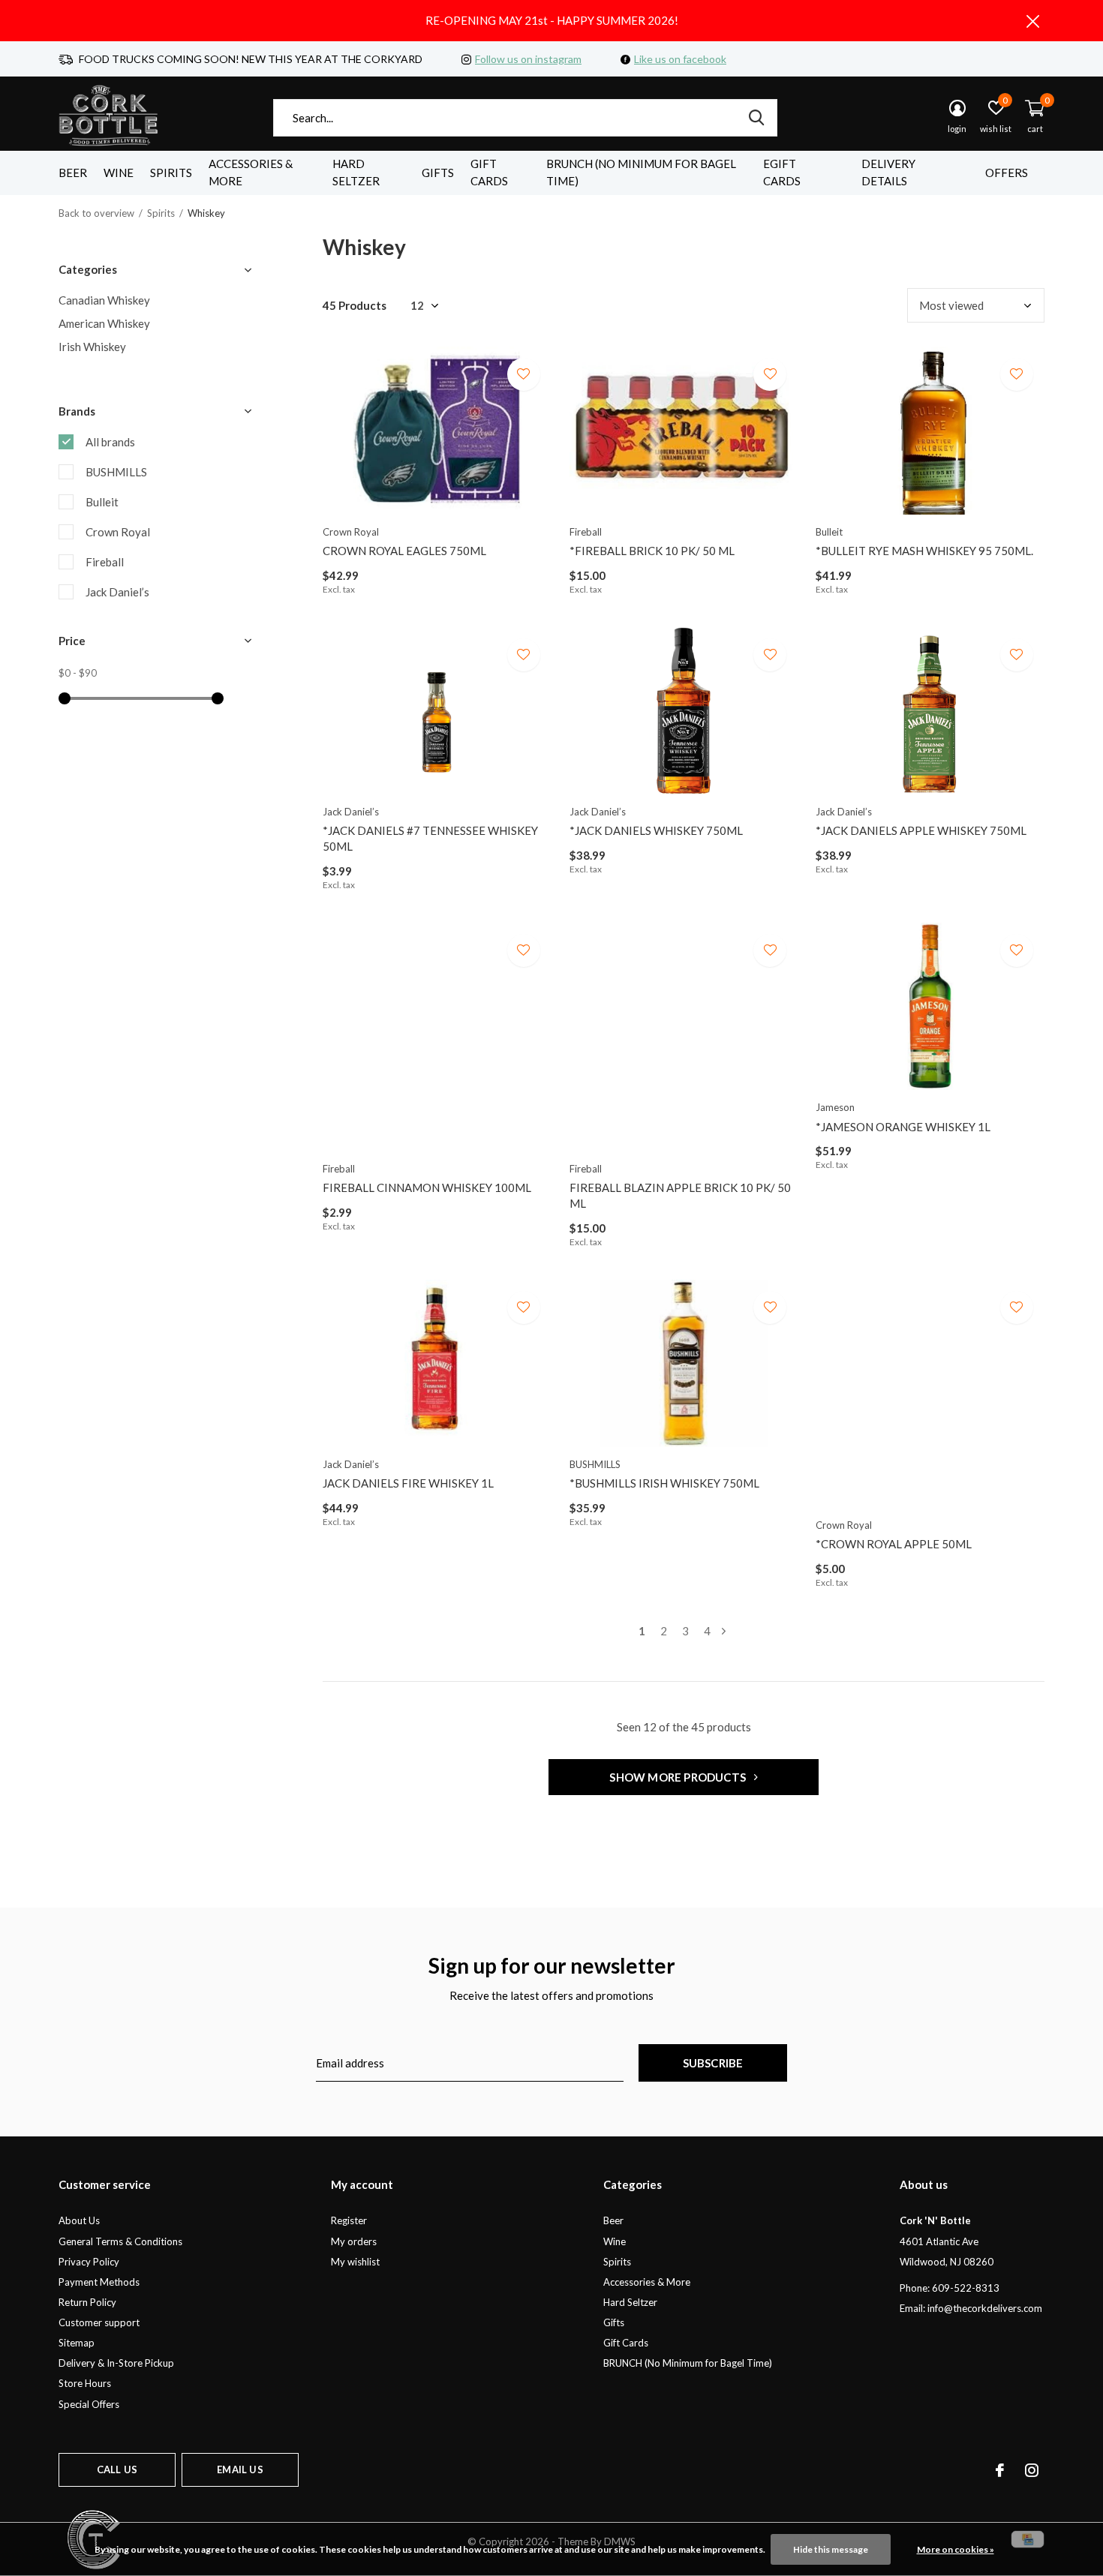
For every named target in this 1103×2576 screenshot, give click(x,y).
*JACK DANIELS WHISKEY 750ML (656, 830)
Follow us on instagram (528, 59)
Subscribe (713, 2063)
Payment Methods (99, 2282)
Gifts (438, 173)
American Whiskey (104, 323)
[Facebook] (1000, 2470)
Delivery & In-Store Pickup (116, 2363)
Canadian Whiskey (104, 300)
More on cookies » (956, 2549)
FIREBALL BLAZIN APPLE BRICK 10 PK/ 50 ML (680, 1195)
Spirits (171, 173)
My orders (354, 2241)
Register (349, 2220)
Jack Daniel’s (117, 592)
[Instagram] (1032, 2470)
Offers (1007, 173)
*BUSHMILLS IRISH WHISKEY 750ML (664, 1483)
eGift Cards (782, 173)
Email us (240, 2469)
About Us (79, 2220)
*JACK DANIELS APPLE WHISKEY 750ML (921, 830)
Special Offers (89, 2404)
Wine (119, 173)
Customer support (99, 2322)
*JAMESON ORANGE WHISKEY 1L (903, 1127)
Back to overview (96, 213)
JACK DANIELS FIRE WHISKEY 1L (408, 1483)
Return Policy (87, 2302)
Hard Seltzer (356, 173)
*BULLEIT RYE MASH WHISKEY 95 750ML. (924, 551)
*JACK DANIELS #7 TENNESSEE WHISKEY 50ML (430, 838)
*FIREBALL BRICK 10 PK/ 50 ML (652, 551)
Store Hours (85, 2383)
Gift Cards (489, 173)
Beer (73, 173)
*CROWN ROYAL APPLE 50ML (894, 1544)
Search (756, 118)
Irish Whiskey (92, 347)
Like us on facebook (680, 59)
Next (724, 1631)
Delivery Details (888, 173)
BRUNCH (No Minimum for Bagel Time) (641, 173)
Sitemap (77, 2343)
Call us (117, 2469)
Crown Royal (118, 532)
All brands (110, 442)
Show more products (679, 1777)
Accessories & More (251, 173)
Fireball (105, 562)
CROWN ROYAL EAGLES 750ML (404, 551)
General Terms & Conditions (120, 2241)
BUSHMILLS (116, 472)
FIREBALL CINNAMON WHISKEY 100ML (427, 1187)
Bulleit (102, 502)
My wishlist (355, 2262)
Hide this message (831, 2549)
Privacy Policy (89, 2262)
